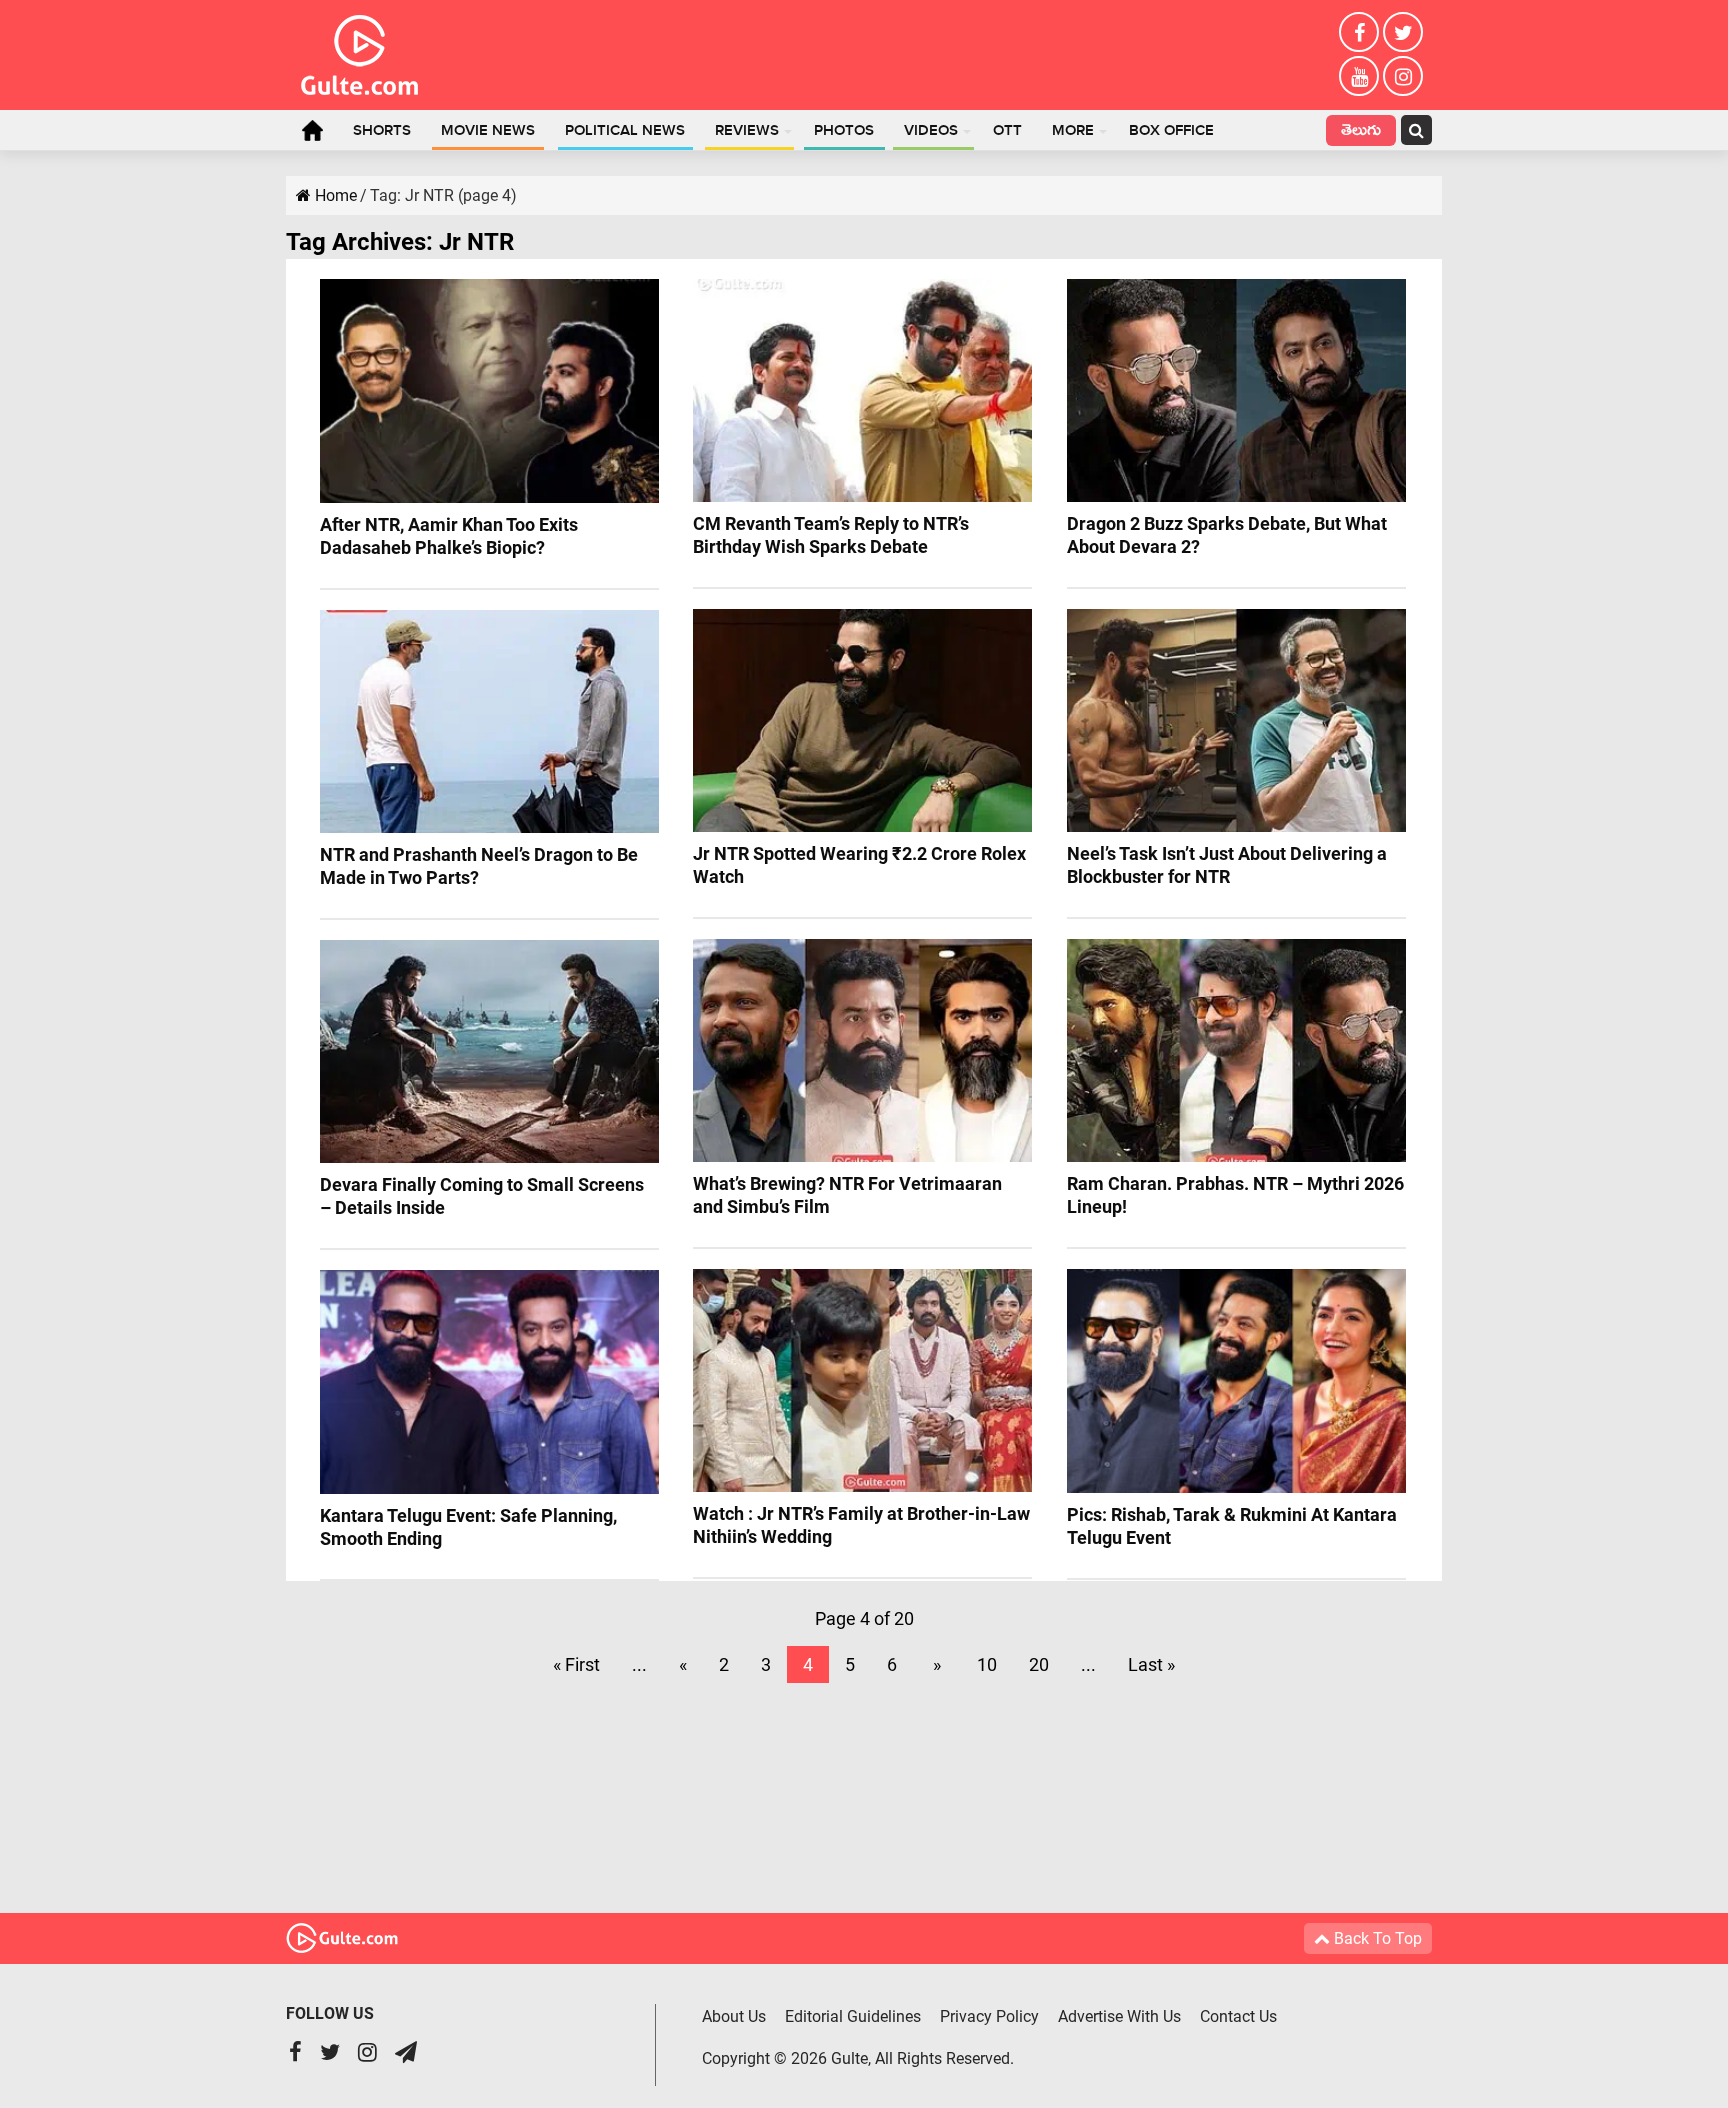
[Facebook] (1359, 32)
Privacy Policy (989, 2016)
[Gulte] (359, 51)
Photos (844, 131)
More (1073, 131)
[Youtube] (1359, 76)
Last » (1151, 1664)
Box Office (1171, 131)
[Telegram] (406, 2054)
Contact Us (1238, 2016)
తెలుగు (1361, 132)
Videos (931, 131)
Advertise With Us (1119, 2016)
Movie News (488, 131)
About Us (734, 2016)
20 (1039, 1664)
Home (312, 130)
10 (987, 1664)
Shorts (382, 131)
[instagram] (1403, 76)
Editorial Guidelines (853, 2016)
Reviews (747, 131)
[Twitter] (1403, 32)
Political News (625, 131)
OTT (1007, 131)
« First (576, 1664)
